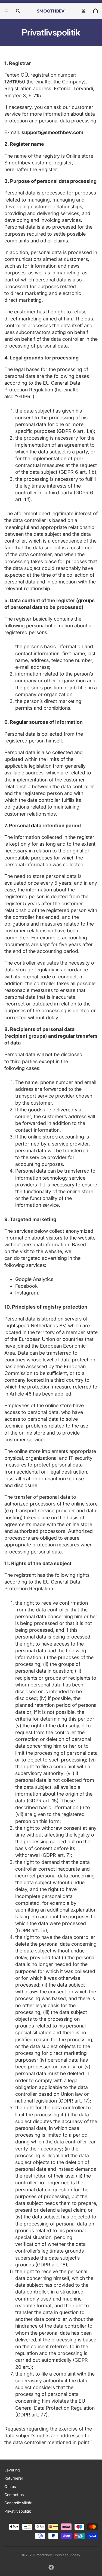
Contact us (14, 2495)
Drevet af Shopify (67, 2555)
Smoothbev (43, 2555)
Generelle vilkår (18, 2503)
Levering (12, 2470)
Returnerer (14, 2478)
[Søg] (18, 11)
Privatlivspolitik (18, 2511)
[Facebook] (51, 2567)
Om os (10, 2486)
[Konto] (84, 11)
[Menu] (6, 11)
